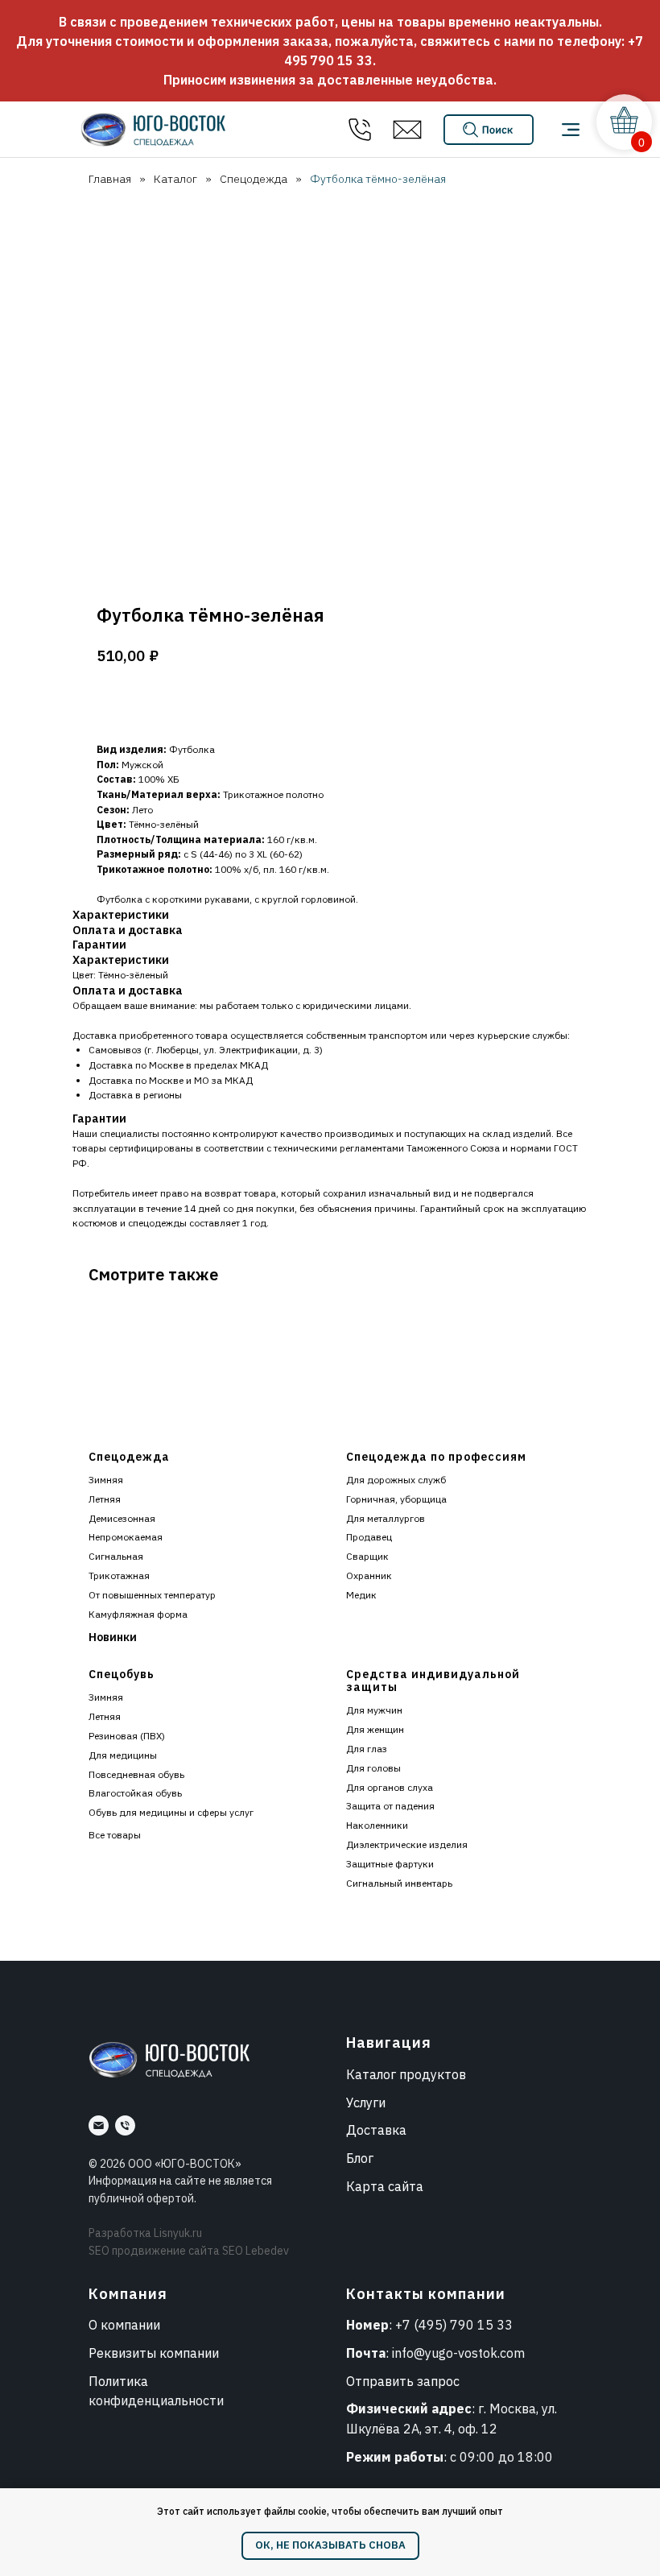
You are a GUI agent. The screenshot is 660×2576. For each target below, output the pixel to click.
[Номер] (125, 2125)
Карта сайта (385, 2186)
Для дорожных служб (396, 1480)
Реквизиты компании (154, 2353)
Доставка (376, 2130)
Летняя (105, 1499)
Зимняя (106, 1480)
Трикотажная (119, 1575)
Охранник (369, 1575)
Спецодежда (254, 179)
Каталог (175, 179)
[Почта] (99, 2125)
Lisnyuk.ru (178, 2233)
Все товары (115, 1835)
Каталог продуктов (406, 2074)
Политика (118, 2381)
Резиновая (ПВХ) (127, 1736)
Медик (361, 1595)
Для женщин (375, 1729)
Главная (110, 179)
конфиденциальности (156, 2400)
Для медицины (123, 1755)
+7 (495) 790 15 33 (454, 2325)
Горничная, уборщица (396, 1499)
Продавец (369, 1537)
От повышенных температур (152, 1595)
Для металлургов (386, 1518)
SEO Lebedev (256, 2251)
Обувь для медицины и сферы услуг (171, 1812)
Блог (360, 2158)
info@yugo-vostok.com (458, 2353)
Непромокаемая (126, 1537)
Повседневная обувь (136, 1774)
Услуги (366, 2103)
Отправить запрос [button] (403, 2381)
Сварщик (367, 1556)
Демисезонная (122, 1518)
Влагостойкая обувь (135, 1793)
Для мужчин (374, 1710)
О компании (124, 2325)
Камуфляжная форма (138, 1614)
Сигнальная (116, 1556)
